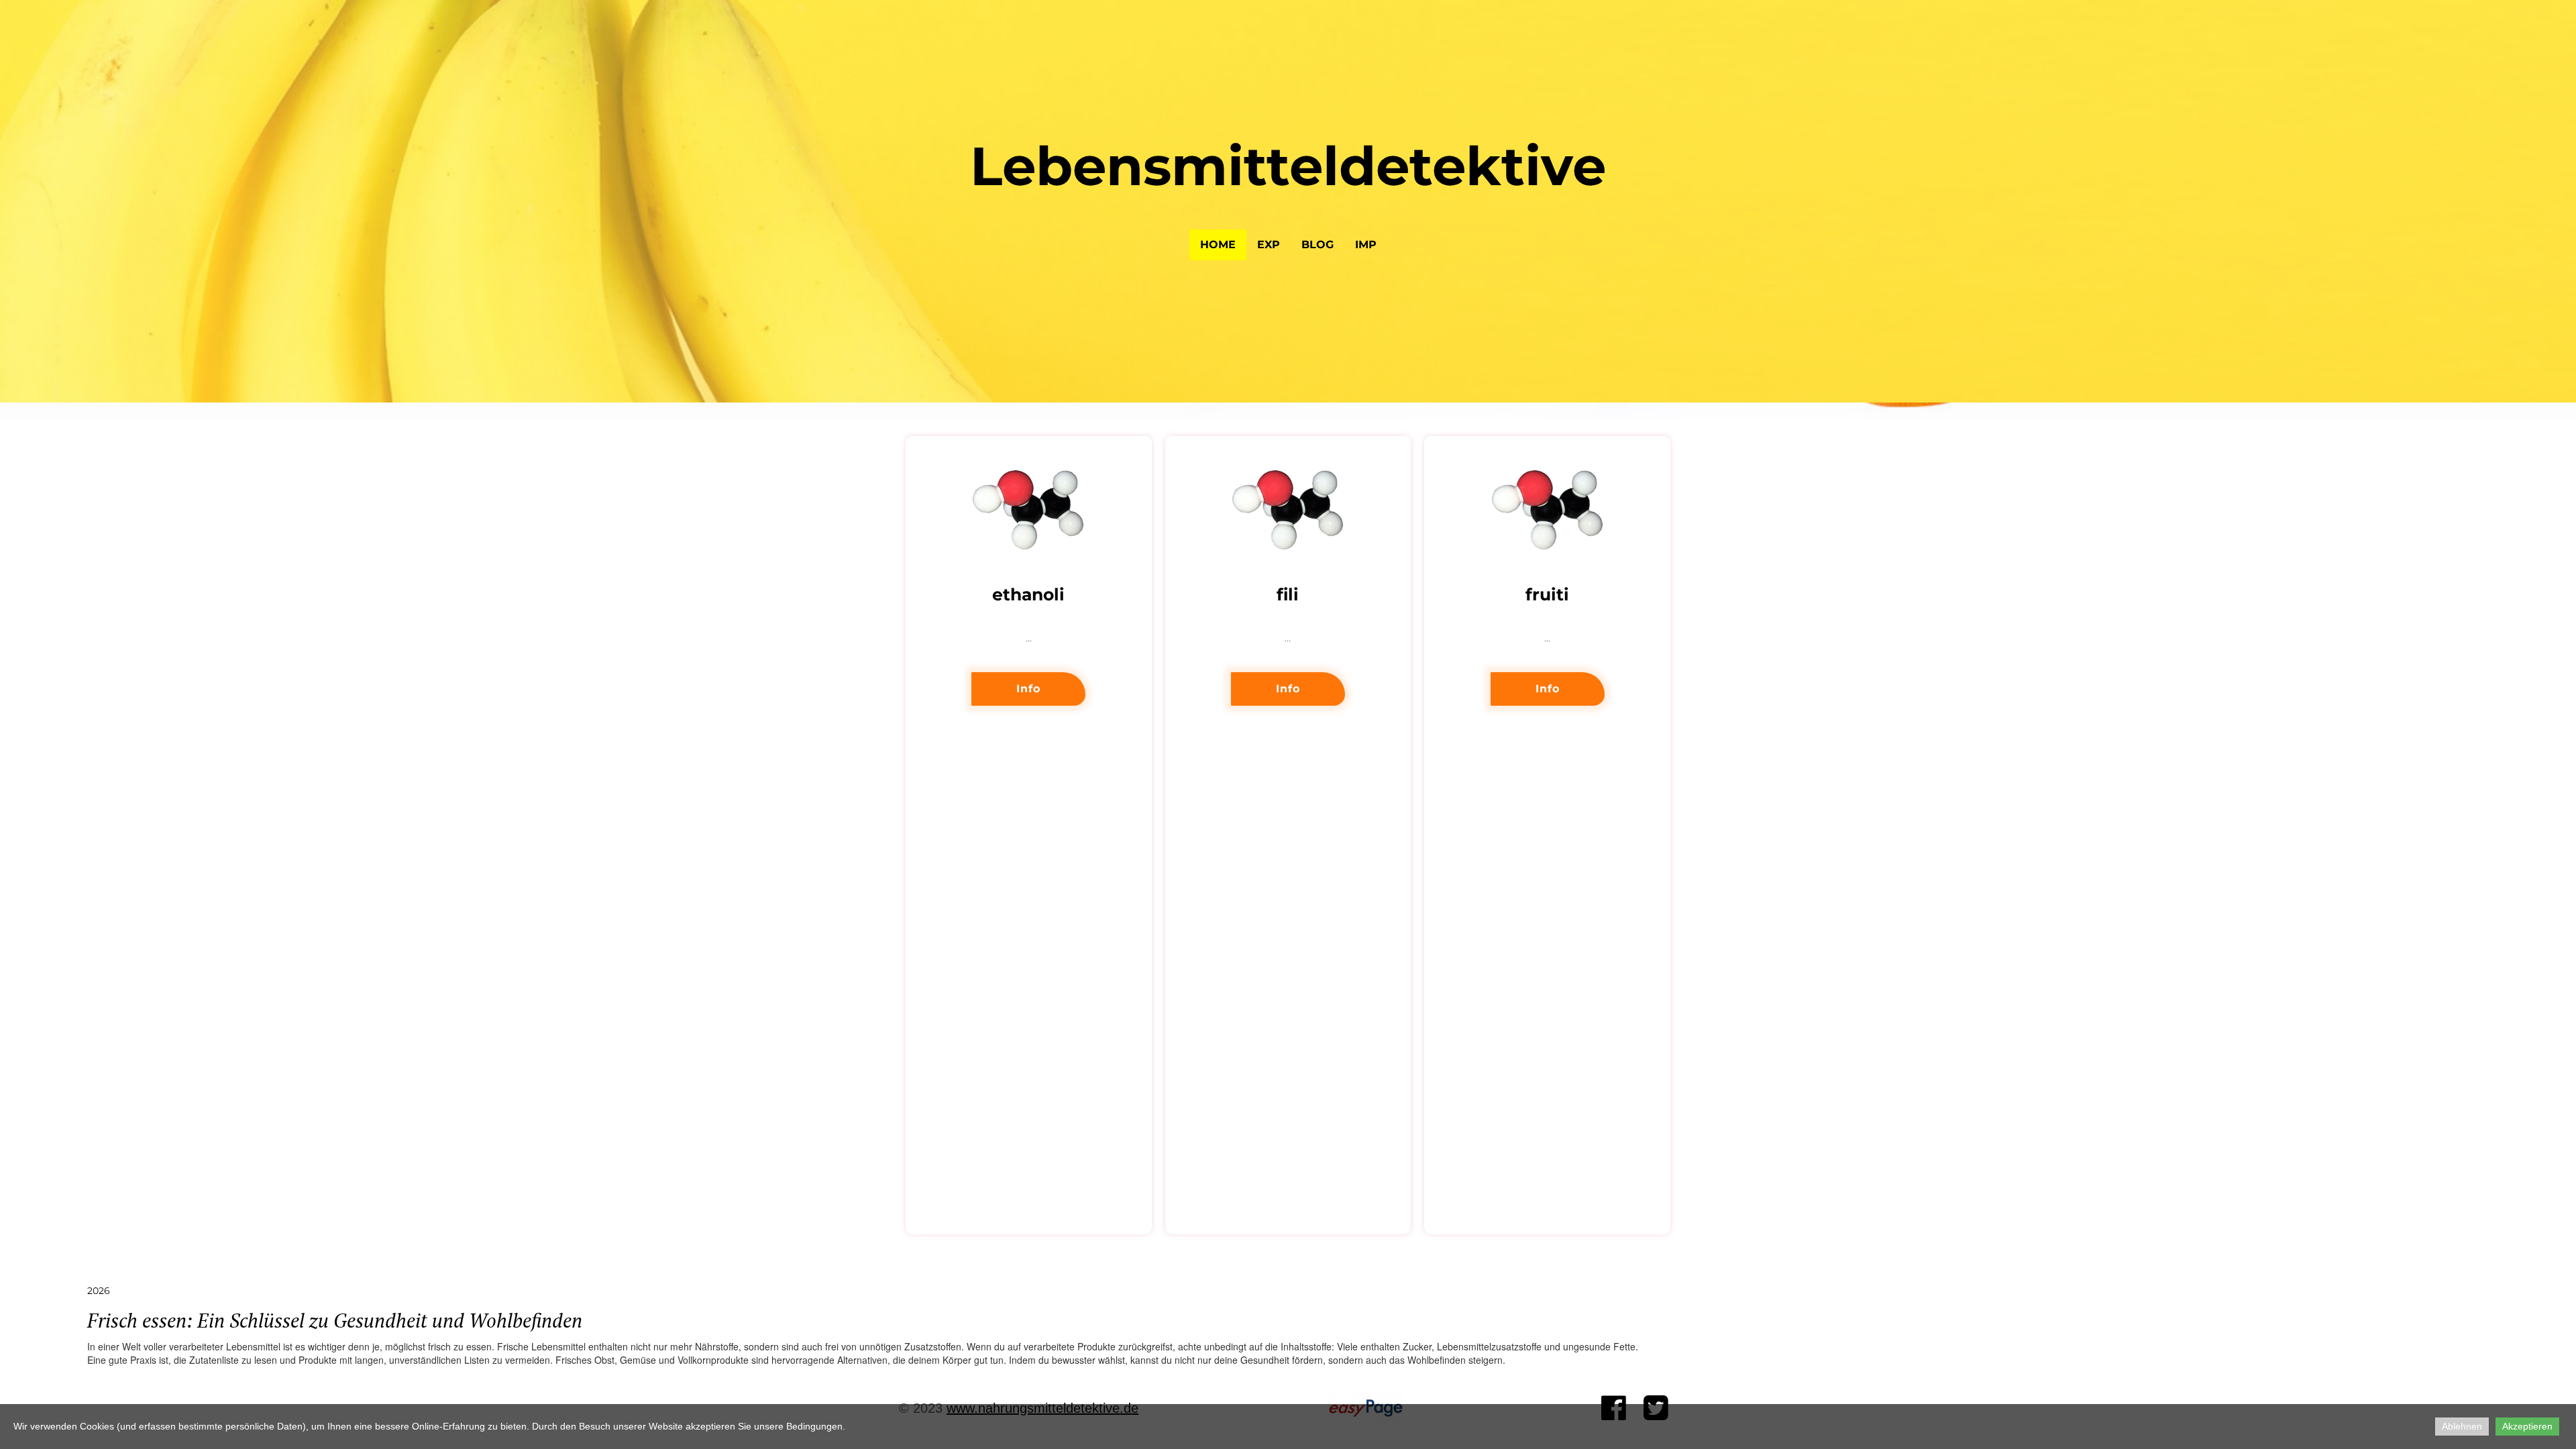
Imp (1366, 245)
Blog (1318, 245)
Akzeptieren (2527, 1426)
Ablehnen (2462, 1426)
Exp (1269, 245)
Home (1218, 245)
